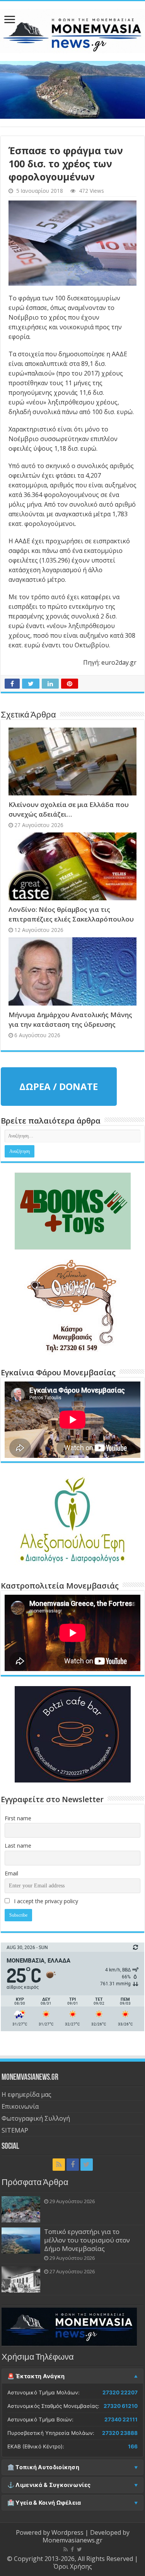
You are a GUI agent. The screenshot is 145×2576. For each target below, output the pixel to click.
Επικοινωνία (20, 2106)
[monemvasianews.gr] (72, 30)
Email (11, 1873)
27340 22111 (121, 2419)
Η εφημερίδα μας (26, 2094)
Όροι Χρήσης (73, 2566)
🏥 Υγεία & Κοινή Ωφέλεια (44, 2503)
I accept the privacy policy (45, 1901)
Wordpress (67, 2532)
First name (18, 1818)
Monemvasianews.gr (72, 2540)
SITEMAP (15, 2130)
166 (133, 2446)
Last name (18, 1846)
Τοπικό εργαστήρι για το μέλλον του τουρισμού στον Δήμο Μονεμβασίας (87, 2240)
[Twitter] (87, 2165)
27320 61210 (121, 2406)
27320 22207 (120, 2392)
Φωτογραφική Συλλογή (36, 2118)
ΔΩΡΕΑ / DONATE (59, 1086)
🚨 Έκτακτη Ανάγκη (36, 2376)
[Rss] (59, 2165)
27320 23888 (120, 2433)
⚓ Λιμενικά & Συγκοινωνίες (49, 2485)
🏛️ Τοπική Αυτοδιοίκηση (43, 2467)
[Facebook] (73, 2165)
